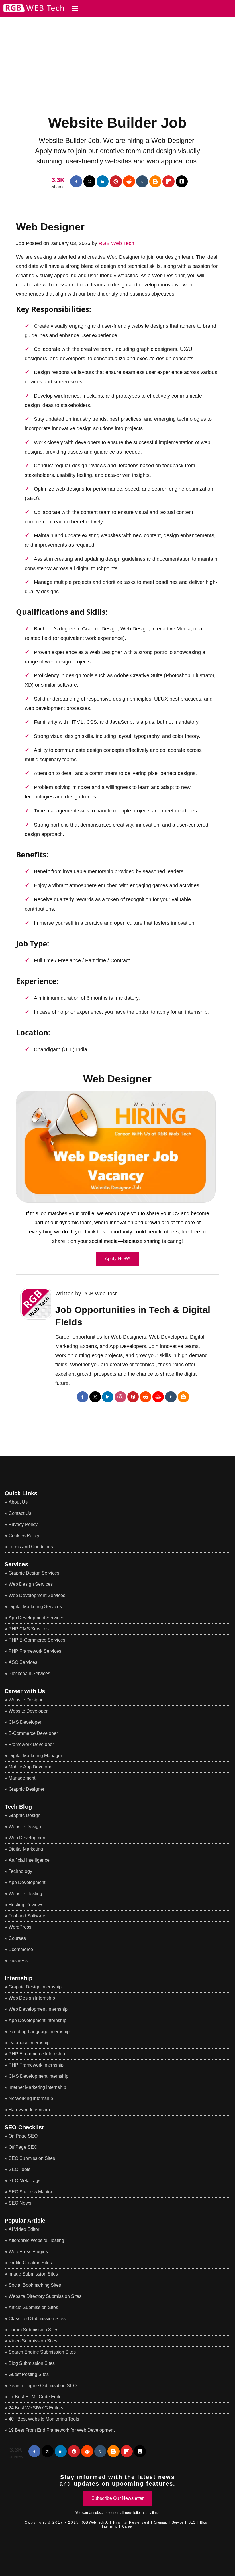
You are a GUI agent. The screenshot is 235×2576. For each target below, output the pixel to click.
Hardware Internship (29, 2110)
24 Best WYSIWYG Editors (36, 2408)
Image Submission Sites (33, 2274)
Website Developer (28, 1711)
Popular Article (25, 2221)
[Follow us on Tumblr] (142, 181)
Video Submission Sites (33, 2341)
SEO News (20, 2203)
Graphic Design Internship (35, 1987)
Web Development (28, 1838)
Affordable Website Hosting (36, 2240)
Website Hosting (25, 1894)
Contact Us (20, 1513)
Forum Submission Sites (34, 2330)
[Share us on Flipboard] (169, 181)
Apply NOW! (117, 1259)
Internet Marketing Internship (37, 2087)
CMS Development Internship (39, 2076)
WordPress (20, 1927)
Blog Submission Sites (32, 2363)
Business (18, 1961)
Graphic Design (25, 1815)
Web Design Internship (32, 1998)
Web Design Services (31, 1584)
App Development (27, 1882)
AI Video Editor (24, 2229)
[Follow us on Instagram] (120, 1397)
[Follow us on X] (89, 181)
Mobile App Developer (31, 1767)
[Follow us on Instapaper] (182, 181)
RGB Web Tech (116, 243)
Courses (17, 1938)
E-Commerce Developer (33, 1733)
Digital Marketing (26, 1849)
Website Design (25, 1827)
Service (178, 2522)
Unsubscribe (99, 2513)
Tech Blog (18, 1807)
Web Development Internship (38, 2009)
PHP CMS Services (29, 1629)
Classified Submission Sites (37, 2319)
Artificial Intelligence (29, 1860)
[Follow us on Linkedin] (103, 181)
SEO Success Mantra (30, 2192)
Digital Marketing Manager (35, 1756)
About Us (18, 1502)
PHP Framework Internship (36, 2065)
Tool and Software (27, 1916)
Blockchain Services (29, 1673)
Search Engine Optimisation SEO (43, 2386)
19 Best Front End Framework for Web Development (62, 2430)
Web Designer (50, 227)
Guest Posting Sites (29, 2374)
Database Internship (29, 2043)
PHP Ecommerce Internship (37, 2054)
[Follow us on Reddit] (129, 181)
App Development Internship (38, 2020)
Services (16, 1564)
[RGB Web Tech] (32, 11)
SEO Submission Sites (32, 2158)
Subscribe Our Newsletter (117, 2498)
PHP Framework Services (35, 1651)
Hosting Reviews (26, 1905)
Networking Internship (31, 2098)
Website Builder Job (117, 123)
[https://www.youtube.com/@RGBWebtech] (158, 1397)
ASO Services (23, 1662)
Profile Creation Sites (30, 2263)
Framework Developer (31, 1744)
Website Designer (27, 1700)
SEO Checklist (24, 2127)
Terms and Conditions (31, 1547)
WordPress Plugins (28, 2252)
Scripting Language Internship (39, 2032)
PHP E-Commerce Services (37, 1640)
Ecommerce (21, 1949)
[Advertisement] (117, 57)
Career (128, 2526)
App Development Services (36, 1618)
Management (22, 1778)
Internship (18, 1978)
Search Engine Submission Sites (42, 2352)
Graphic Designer (27, 1789)
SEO (192, 2522)
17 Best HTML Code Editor (36, 2397)
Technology (20, 1871)
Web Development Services (37, 1595)
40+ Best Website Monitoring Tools (44, 2419)
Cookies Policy (24, 1536)
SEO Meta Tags (25, 2181)
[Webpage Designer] (117, 1147)
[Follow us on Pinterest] (116, 181)
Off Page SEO (23, 2147)
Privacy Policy (23, 1524)
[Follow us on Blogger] (155, 181)
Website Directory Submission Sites (45, 2296)
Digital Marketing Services (35, 1607)
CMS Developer (25, 1722)
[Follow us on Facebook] (76, 181)
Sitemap (161, 2522)
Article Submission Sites (33, 2307)
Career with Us (25, 1691)
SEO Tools (19, 2169)
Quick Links (21, 1493)
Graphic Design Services (34, 1573)
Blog (204, 2522)
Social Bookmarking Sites (35, 2285)
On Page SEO (23, 2136)
